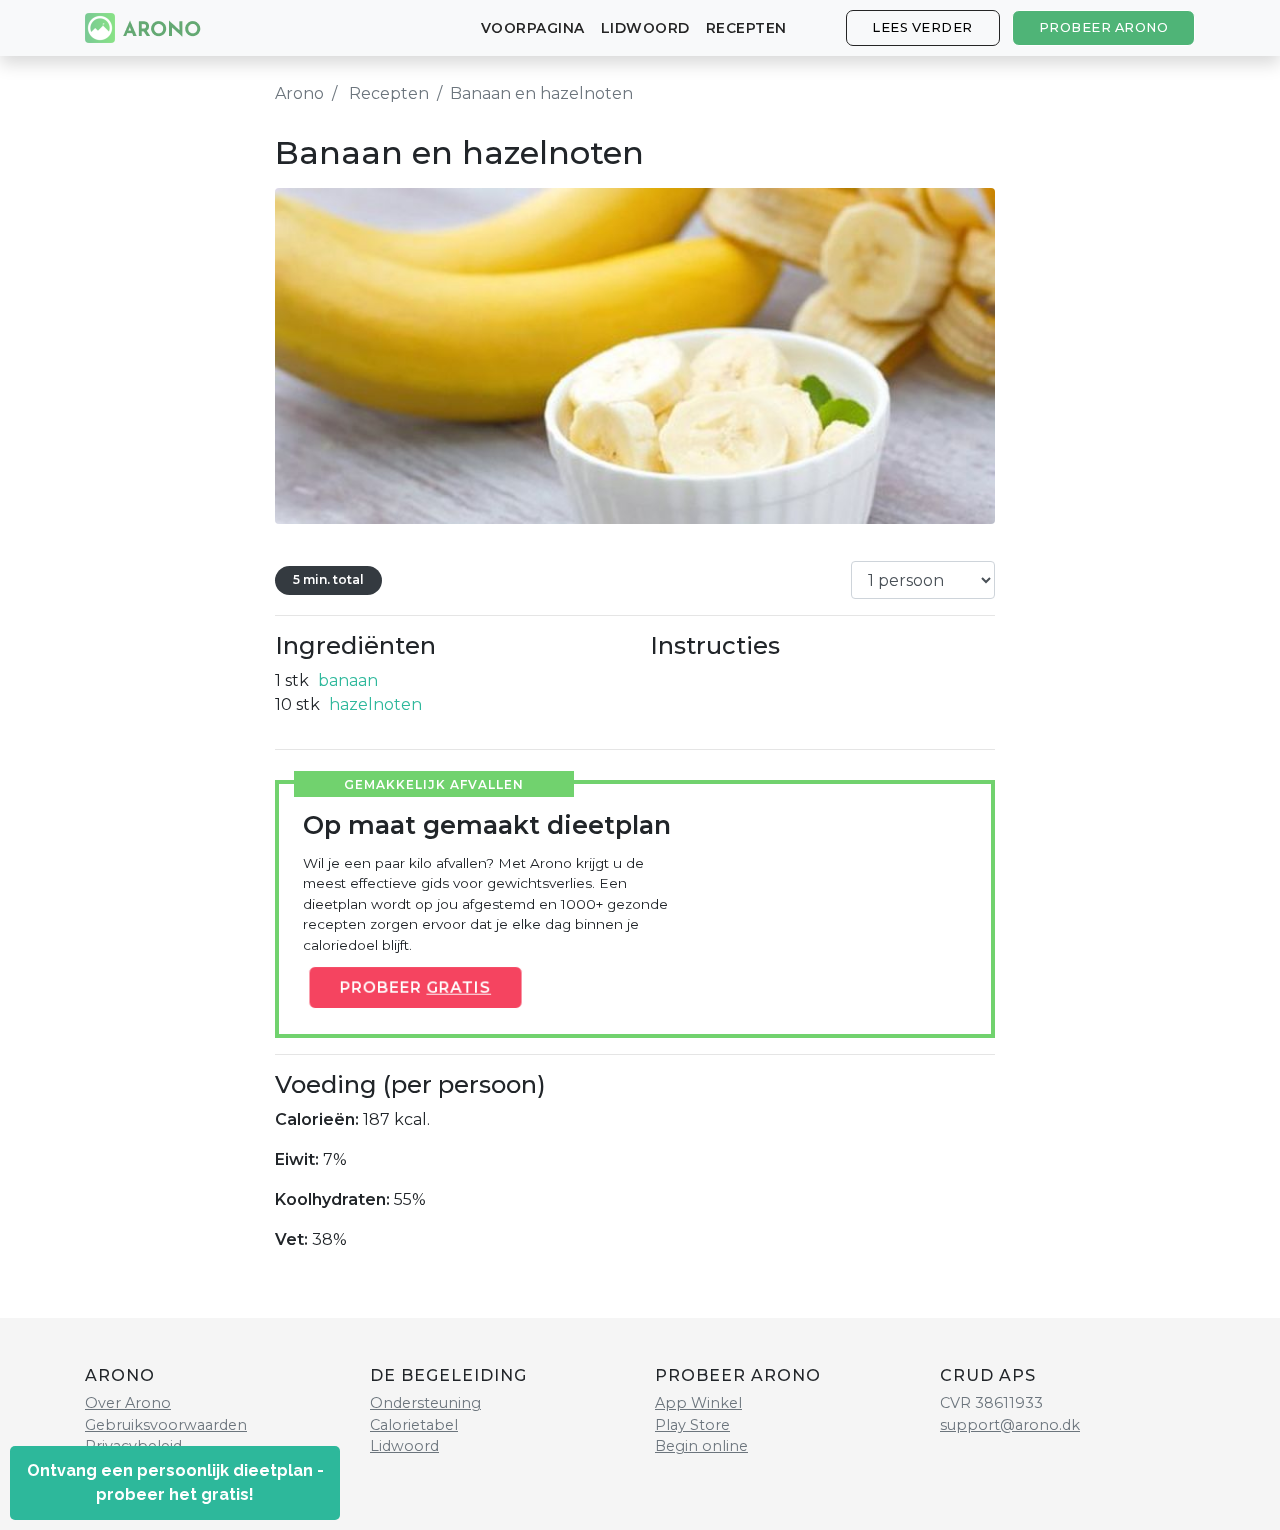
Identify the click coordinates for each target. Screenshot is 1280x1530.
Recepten (746, 28)
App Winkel (698, 1403)
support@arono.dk (1010, 1425)
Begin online (701, 1446)
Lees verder (922, 27)
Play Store (692, 1425)
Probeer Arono (1104, 27)
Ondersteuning (425, 1403)
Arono (299, 93)
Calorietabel (414, 1425)
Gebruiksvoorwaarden (166, 1425)
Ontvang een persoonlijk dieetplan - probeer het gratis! (175, 1482)
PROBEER (415, 987)
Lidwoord (645, 28)
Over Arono (128, 1403)
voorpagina (533, 28)
